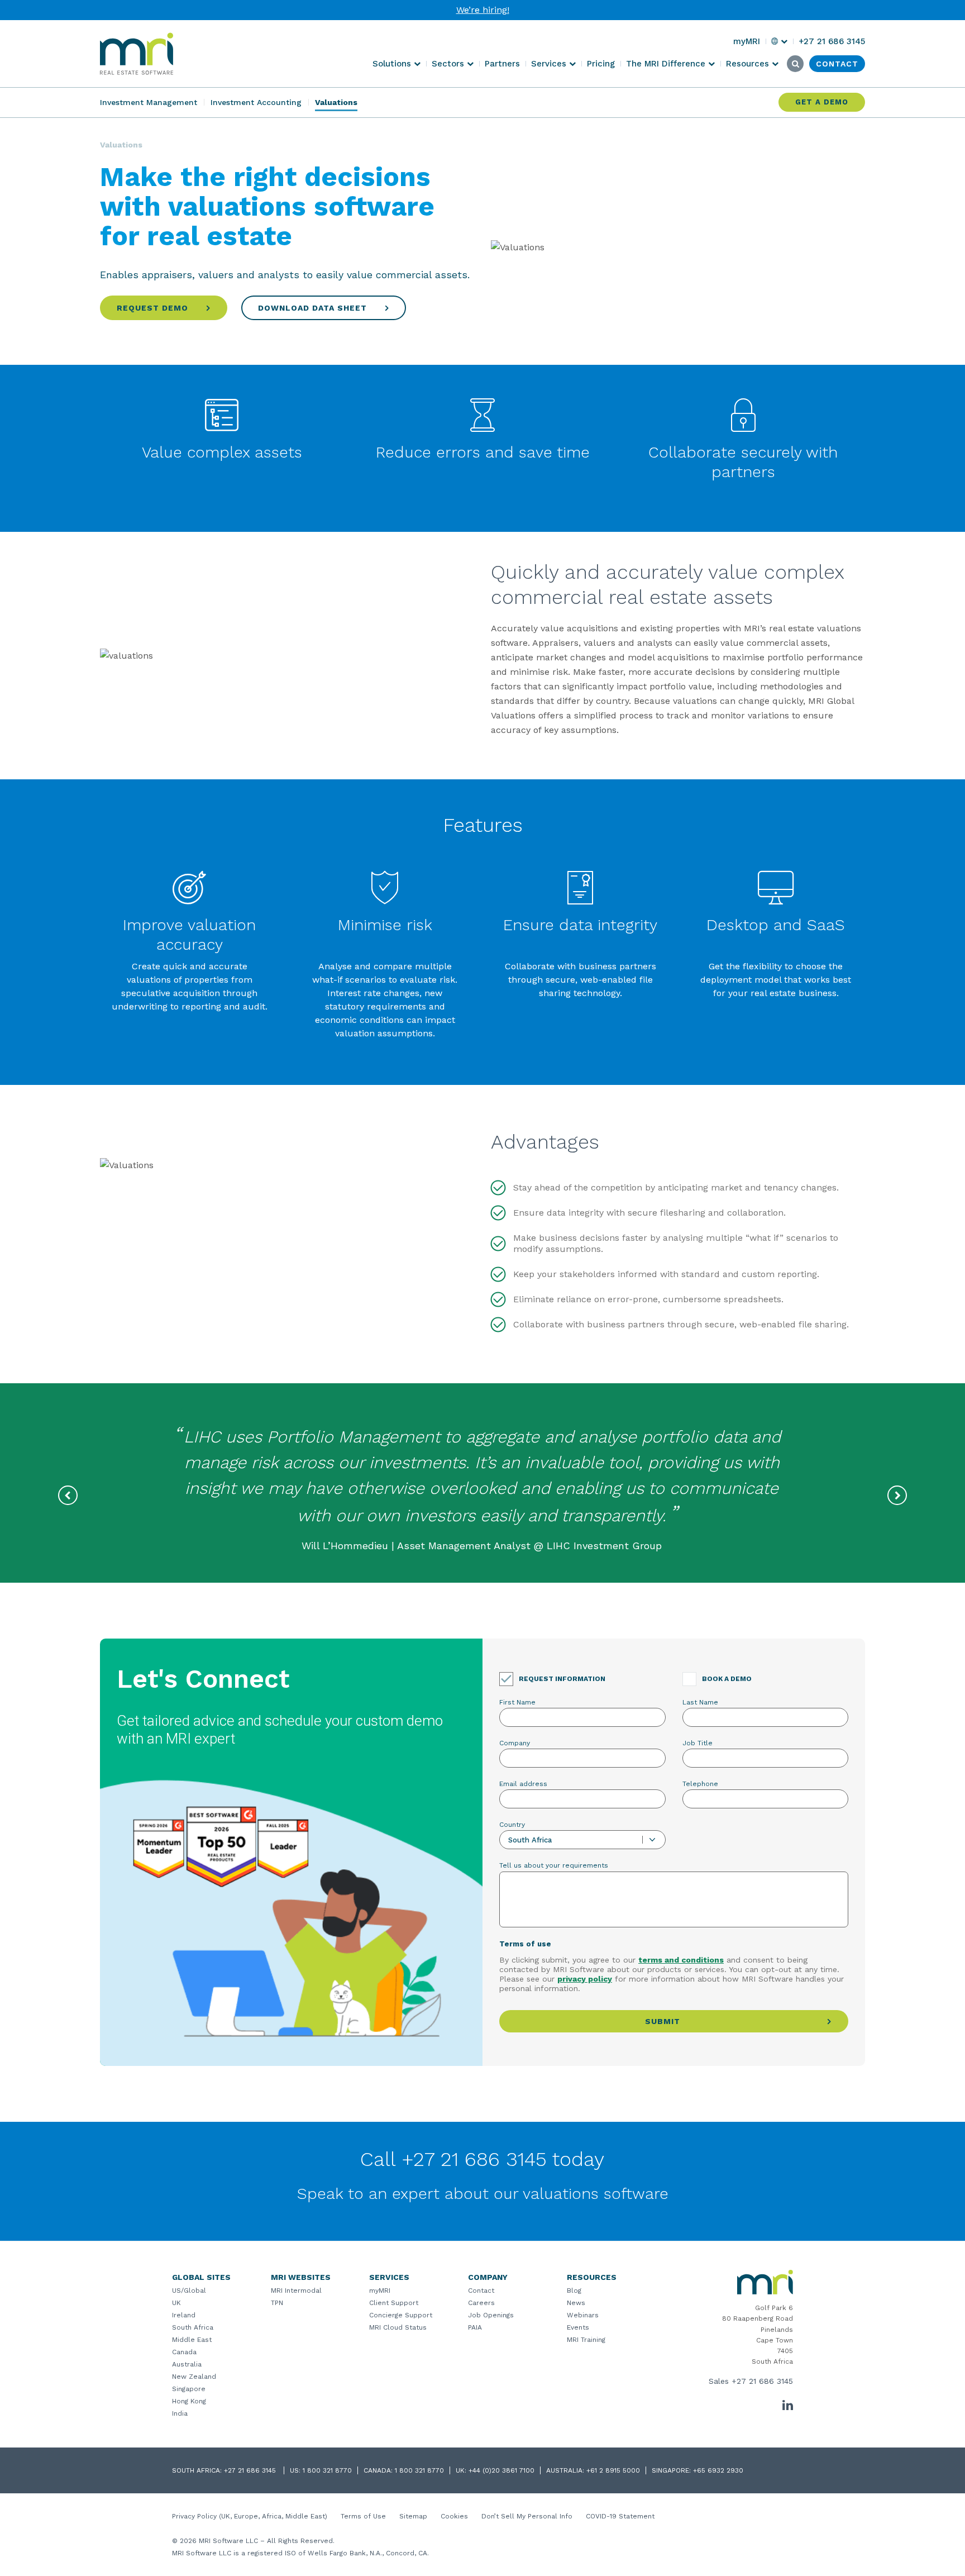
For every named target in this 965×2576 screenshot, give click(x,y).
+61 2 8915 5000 (613, 2470)
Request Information (562, 1679)
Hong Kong (189, 2401)
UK (176, 2303)
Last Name (700, 1702)
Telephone (700, 1784)
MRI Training (586, 2340)
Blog (574, 2291)
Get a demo (822, 102)
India (180, 2413)
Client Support (394, 2303)
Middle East (192, 2340)
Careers (481, 2303)
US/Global (189, 2291)
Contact (481, 2291)
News (576, 2303)
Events (578, 2327)
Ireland (184, 2315)
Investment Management (149, 102)
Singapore (189, 2389)
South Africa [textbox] (530, 1840)
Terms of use (525, 1944)
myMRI (380, 2291)
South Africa (193, 2327)
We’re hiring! (483, 10)
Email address (523, 1784)
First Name (517, 1702)
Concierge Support (401, 2315)
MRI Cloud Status (398, 2327)
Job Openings (491, 2315)
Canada (184, 2352)
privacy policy (585, 1979)
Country (512, 1825)
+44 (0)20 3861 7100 (501, 2470)
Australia (187, 2364)
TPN (277, 2303)
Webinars (583, 2315)
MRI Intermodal (296, 2291)
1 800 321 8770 (327, 2470)
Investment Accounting (256, 102)
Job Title (698, 1743)
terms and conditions (681, 1960)
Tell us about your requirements (554, 1865)
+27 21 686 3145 (762, 2381)
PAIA (475, 2327)
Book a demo (727, 1679)
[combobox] (582, 1840)
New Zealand (194, 2377)
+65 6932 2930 (718, 2470)
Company (515, 1743)
